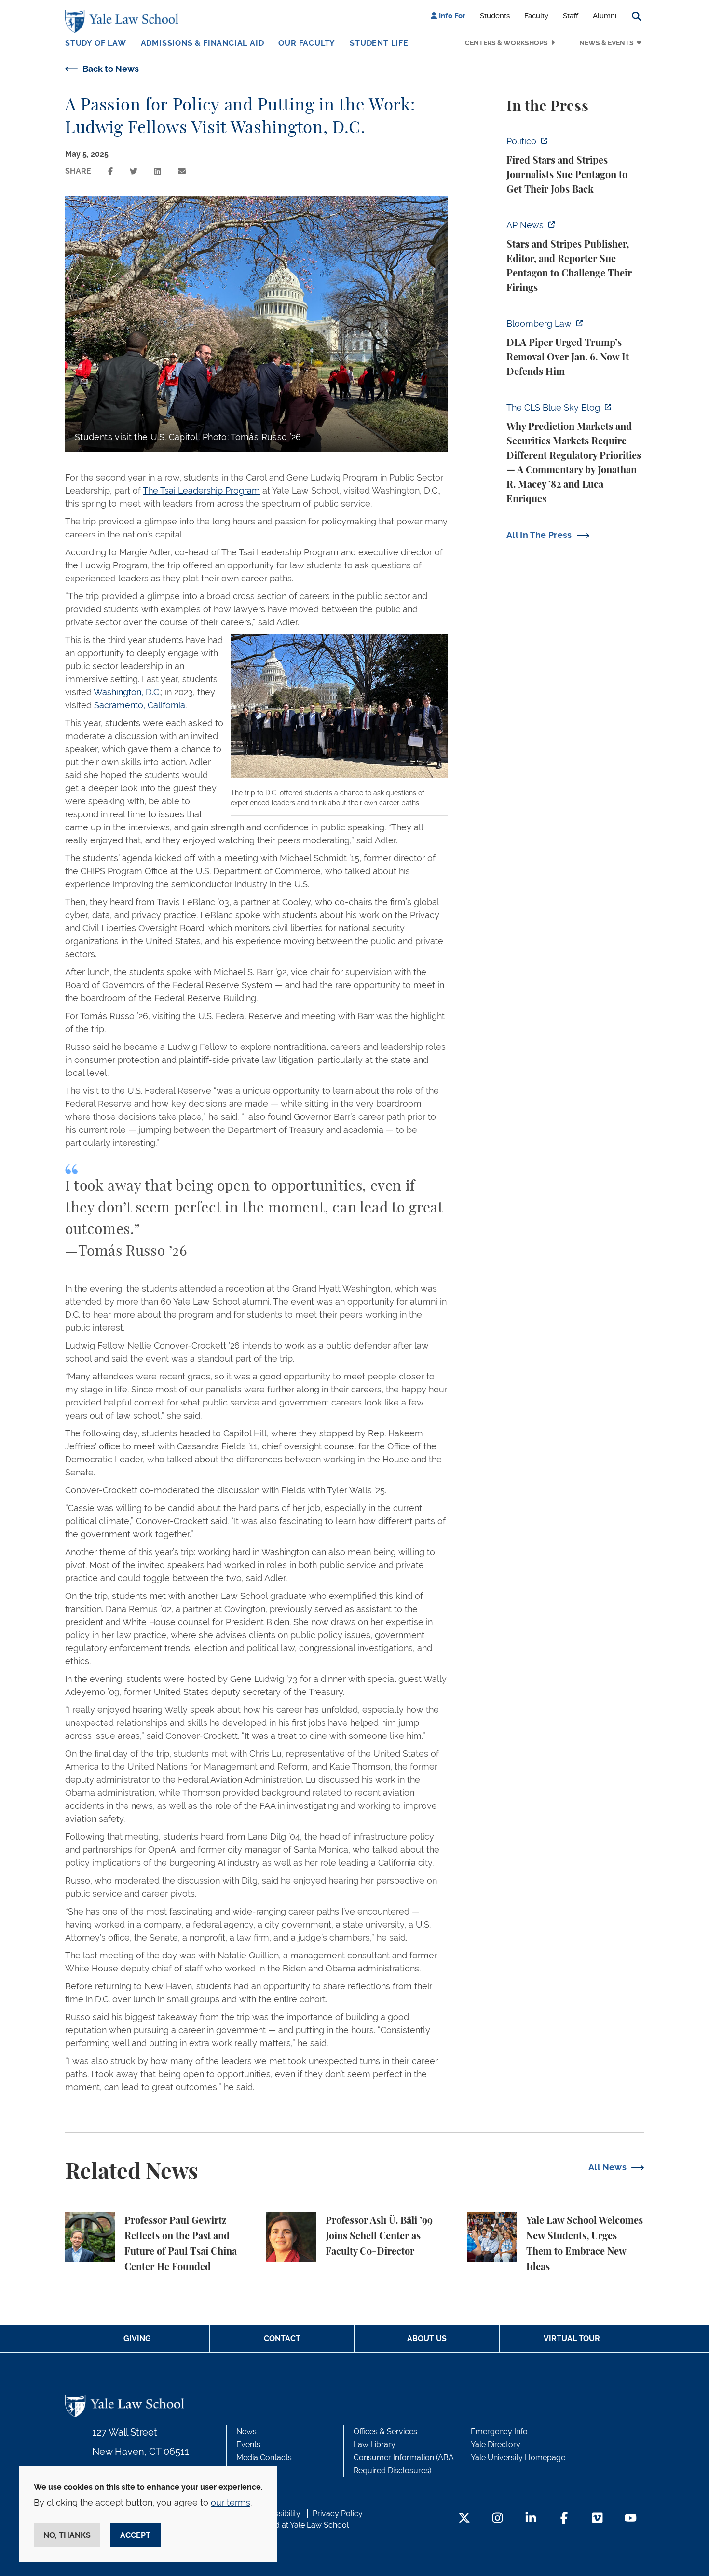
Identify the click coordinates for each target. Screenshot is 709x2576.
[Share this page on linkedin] (158, 172)
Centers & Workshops (506, 43)
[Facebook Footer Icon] (564, 2519)
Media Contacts (264, 2458)
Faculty (536, 16)
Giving (137, 2338)
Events (248, 2445)
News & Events (607, 43)
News (246, 2431)
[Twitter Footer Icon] (464, 2519)
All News (607, 2167)
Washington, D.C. (127, 692)
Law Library (375, 2445)
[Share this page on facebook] (110, 172)
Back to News (111, 69)
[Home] (124, 21)
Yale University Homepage (518, 2458)
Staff (571, 16)
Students (495, 16)
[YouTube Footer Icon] (631, 2519)
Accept (135, 2535)
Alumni (605, 16)
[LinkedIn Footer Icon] (531, 2519)
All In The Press (539, 535)
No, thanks (67, 2535)
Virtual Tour (572, 2338)
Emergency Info (499, 2431)
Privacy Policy (338, 2514)
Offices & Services (385, 2431)
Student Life (379, 43)
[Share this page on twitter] (134, 172)
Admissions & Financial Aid (203, 43)
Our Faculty (307, 43)
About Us (427, 2338)
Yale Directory (496, 2445)
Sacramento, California (140, 705)
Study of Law (96, 43)
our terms (231, 2502)
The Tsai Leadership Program (201, 490)
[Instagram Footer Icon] (498, 2519)
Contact (282, 2338)
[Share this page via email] (182, 172)
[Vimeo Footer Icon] (597, 2519)
